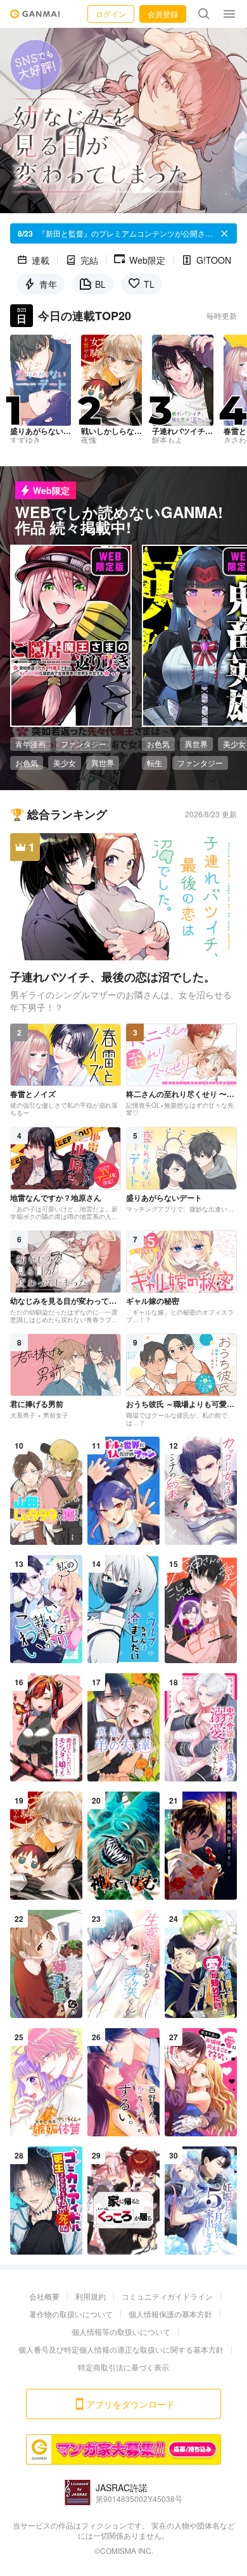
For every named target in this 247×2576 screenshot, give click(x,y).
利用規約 (91, 2296)
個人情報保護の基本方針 (170, 2314)
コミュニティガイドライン (167, 2296)
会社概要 (44, 2296)
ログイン (111, 14)
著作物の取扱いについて (71, 2314)
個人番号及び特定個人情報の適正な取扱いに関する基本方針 (121, 2349)
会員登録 (163, 14)
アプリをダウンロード (130, 2404)
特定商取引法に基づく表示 (123, 2367)
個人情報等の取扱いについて (121, 2331)
